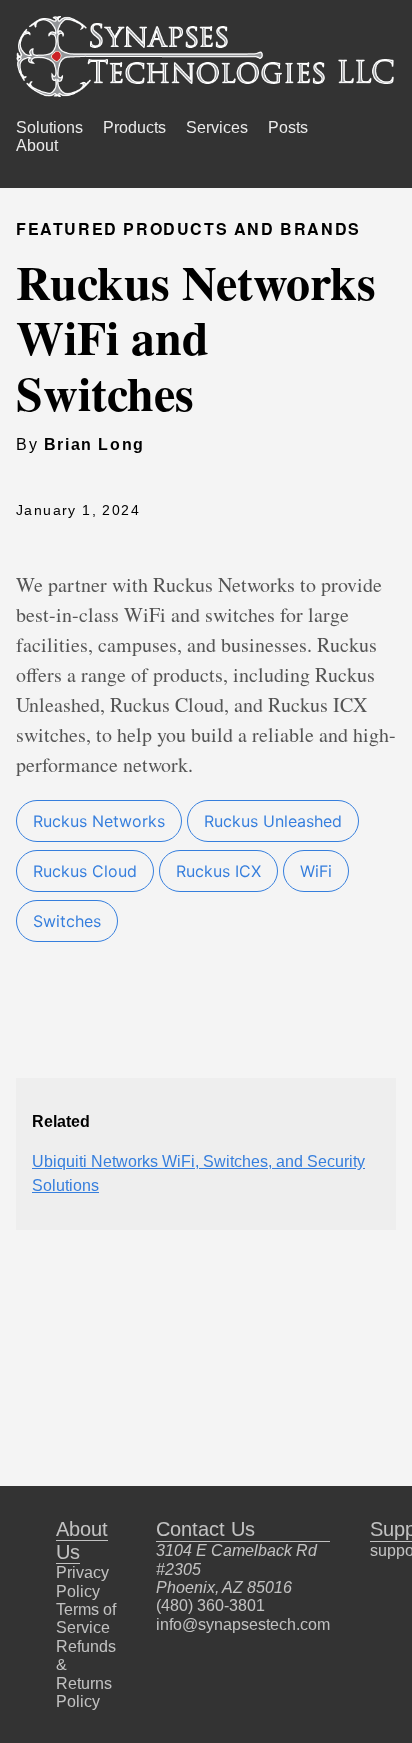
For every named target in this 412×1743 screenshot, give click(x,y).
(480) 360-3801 (210, 1605)
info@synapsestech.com (243, 1624)
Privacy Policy (82, 1581)
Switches (67, 921)
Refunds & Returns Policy (86, 1674)
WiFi (316, 871)
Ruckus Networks (99, 821)
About (37, 145)
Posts (288, 127)
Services (217, 127)
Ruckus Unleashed (273, 821)
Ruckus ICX (218, 871)
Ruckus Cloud (85, 871)
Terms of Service (86, 1618)
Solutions (49, 127)
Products (134, 127)
